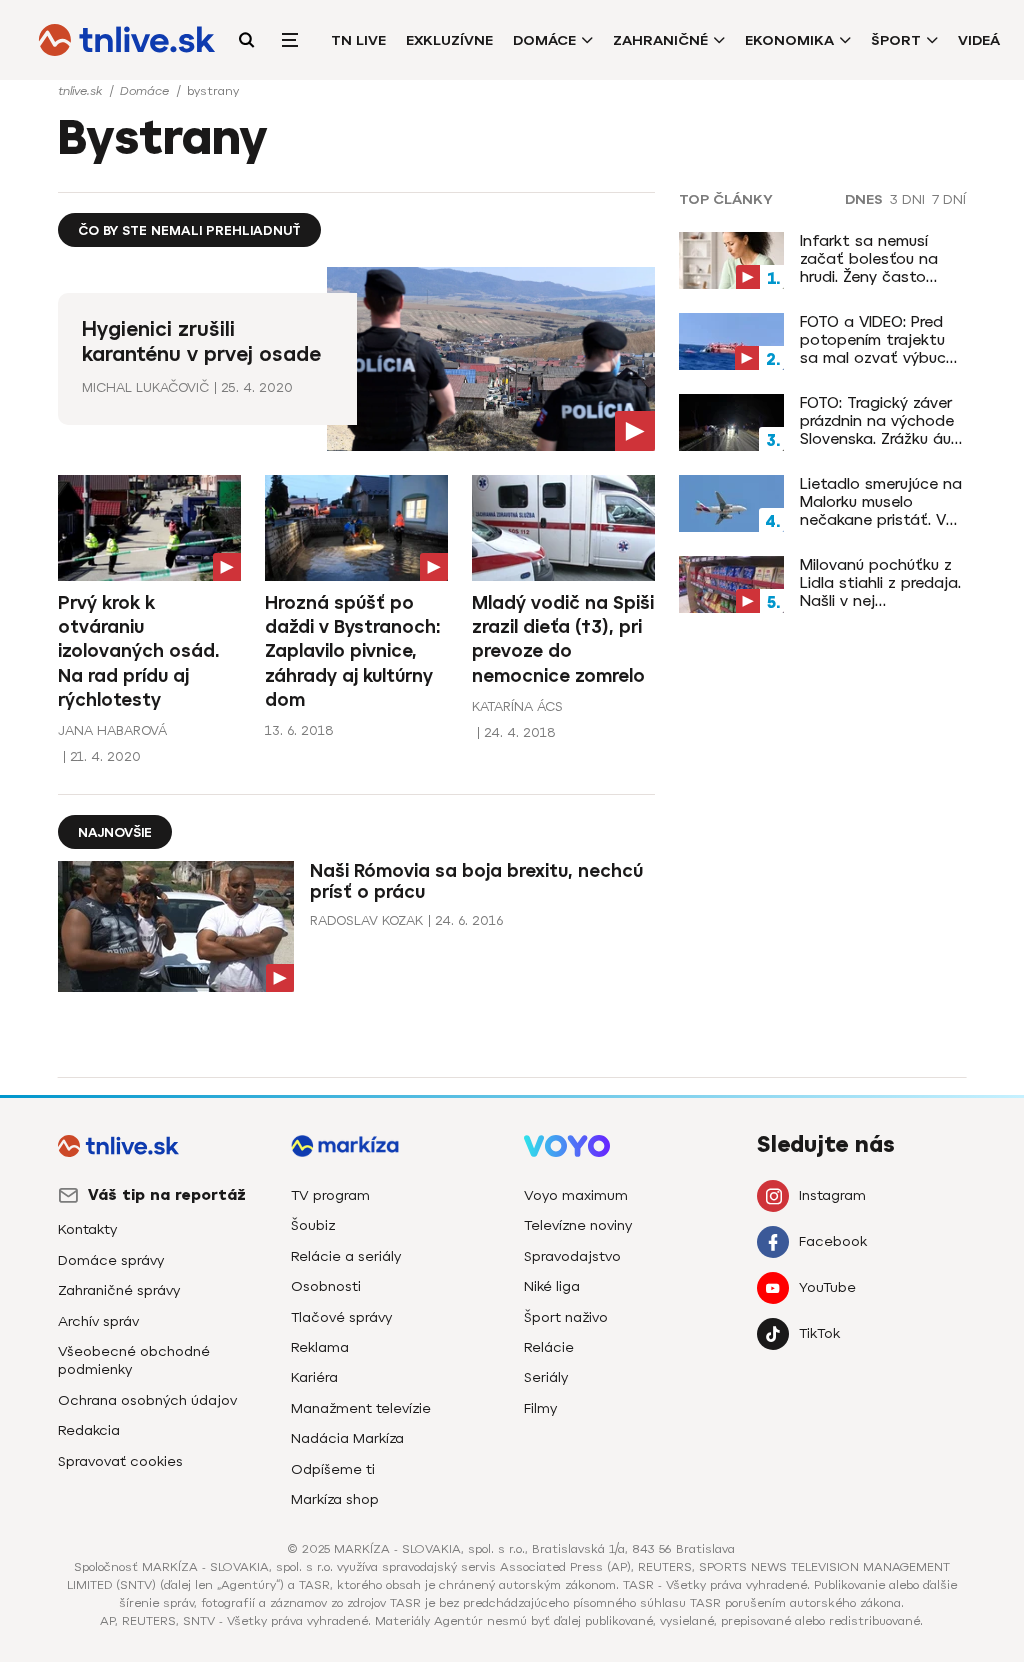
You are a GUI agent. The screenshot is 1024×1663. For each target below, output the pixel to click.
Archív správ (98, 1321)
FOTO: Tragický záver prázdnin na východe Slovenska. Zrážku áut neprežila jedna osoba (882, 421)
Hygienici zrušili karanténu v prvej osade (201, 341)
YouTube (827, 1287)
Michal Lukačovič (145, 387)
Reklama (320, 1347)
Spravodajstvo (572, 1256)
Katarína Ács (517, 706)
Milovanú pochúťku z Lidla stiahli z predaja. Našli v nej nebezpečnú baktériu (880, 583)
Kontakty (87, 1229)
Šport (896, 40)
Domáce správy (111, 1260)
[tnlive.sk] (127, 40)
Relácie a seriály (346, 1256)
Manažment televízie (361, 1408)
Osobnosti (326, 1286)
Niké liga (552, 1286)
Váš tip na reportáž (167, 1195)
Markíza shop (335, 1499)
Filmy (540, 1408)
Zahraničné (660, 40)
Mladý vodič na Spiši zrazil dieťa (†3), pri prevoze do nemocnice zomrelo (563, 639)
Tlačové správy (341, 1317)
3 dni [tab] (907, 200)
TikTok (819, 1333)
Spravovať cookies (120, 1461)
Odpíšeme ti (333, 1469)
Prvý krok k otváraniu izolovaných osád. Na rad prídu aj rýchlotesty (138, 651)
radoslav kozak (366, 920)
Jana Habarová (112, 730)
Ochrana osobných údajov (147, 1400)
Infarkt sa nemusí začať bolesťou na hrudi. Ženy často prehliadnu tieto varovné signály (869, 259)
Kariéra (314, 1377)
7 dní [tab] (949, 200)
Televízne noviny (578, 1225)
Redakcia (89, 1430)
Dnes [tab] (864, 200)
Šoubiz (313, 1225)
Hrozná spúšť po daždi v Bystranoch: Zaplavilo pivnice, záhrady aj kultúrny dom (352, 651)
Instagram (832, 1195)
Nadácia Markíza (347, 1438)
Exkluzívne (449, 40)
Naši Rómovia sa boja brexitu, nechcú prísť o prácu (476, 881)
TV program (330, 1195)
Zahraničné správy (119, 1290)
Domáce (544, 40)
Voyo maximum (576, 1195)
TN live (358, 40)
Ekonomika (789, 40)
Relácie (549, 1347)
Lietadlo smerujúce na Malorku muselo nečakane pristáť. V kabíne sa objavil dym (881, 502)
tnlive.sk (82, 91)
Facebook (833, 1241)
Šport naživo (566, 1317)
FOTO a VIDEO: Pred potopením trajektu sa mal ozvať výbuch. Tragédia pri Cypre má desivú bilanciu (882, 340)
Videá (979, 40)
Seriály (546, 1377)
